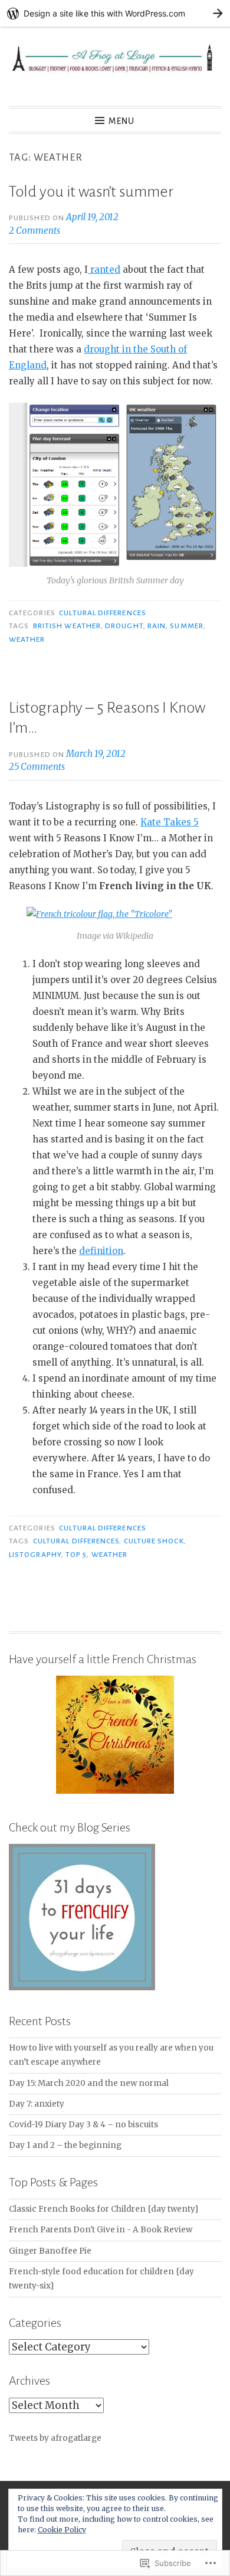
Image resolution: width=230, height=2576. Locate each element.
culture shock (154, 1541)
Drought (124, 626)
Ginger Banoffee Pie (50, 2251)
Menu (121, 121)
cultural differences (76, 1541)
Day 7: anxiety (37, 2104)
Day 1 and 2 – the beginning (65, 2145)
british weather (67, 626)
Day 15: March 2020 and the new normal (89, 2083)
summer (186, 626)
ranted (104, 270)
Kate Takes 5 (170, 822)
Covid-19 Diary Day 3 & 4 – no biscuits (83, 2125)
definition (101, 1251)
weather (27, 639)
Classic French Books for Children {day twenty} (104, 2209)
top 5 (76, 1555)
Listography (35, 1555)
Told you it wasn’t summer (91, 192)
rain (157, 626)
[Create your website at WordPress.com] (115, 13)
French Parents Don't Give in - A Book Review (101, 2230)
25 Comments (37, 767)
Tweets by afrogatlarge (55, 2438)
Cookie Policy (62, 2530)
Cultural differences (103, 613)
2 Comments (34, 231)
